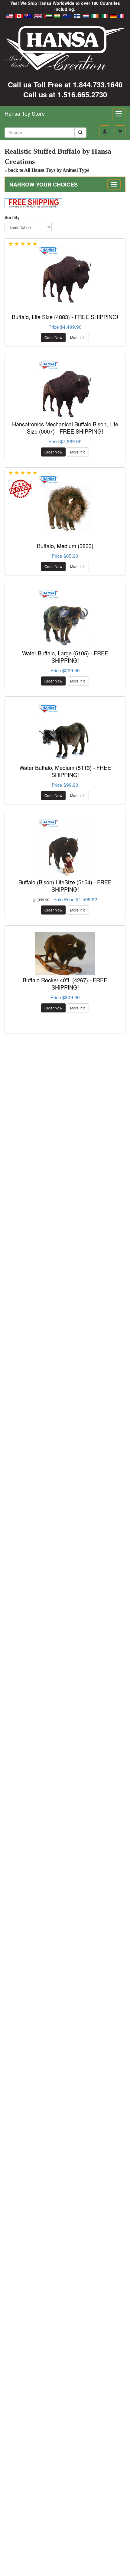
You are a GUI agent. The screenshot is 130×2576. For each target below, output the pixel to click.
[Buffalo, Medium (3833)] (65, 504)
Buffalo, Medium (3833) (65, 546)
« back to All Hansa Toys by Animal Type (47, 170)
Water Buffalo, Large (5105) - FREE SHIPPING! (65, 657)
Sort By (12, 217)
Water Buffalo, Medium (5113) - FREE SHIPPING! (65, 771)
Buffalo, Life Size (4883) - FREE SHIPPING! (65, 317)
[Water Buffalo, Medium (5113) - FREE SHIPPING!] (65, 733)
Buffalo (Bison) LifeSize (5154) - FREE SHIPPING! (65, 886)
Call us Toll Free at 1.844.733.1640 (65, 84)
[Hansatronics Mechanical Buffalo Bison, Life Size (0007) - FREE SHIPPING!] (65, 389)
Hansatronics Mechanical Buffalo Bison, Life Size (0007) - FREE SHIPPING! (65, 428)
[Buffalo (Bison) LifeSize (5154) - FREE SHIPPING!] (65, 847)
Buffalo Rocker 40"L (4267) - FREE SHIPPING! (65, 984)
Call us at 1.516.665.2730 (65, 94)
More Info (78, 337)
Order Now (53, 337)
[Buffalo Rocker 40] (65, 954)
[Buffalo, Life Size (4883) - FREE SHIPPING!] (65, 275)
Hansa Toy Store (25, 113)
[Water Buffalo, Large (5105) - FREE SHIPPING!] (65, 618)
